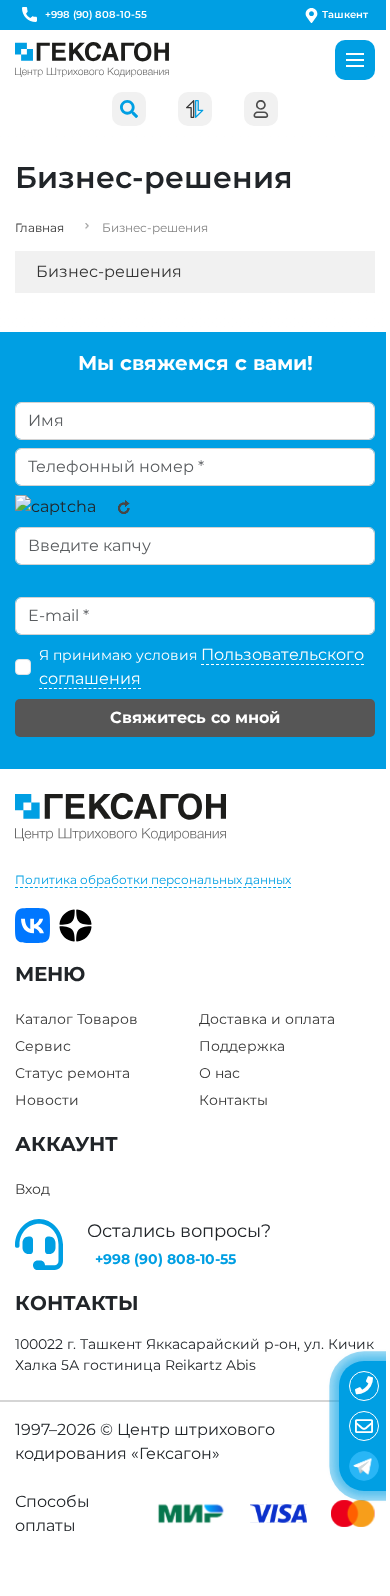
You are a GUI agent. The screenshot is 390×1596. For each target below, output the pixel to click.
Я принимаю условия (201, 666)
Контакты (233, 1100)
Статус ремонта (72, 1073)
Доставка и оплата (267, 1019)
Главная (39, 227)
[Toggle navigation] (355, 60)
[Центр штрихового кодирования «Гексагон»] (92, 59)
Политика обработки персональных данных (153, 879)
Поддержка (242, 1046)
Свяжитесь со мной (195, 717)
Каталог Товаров (76, 1019)
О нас (219, 1073)
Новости (47, 1100)
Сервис (43, 1046)
